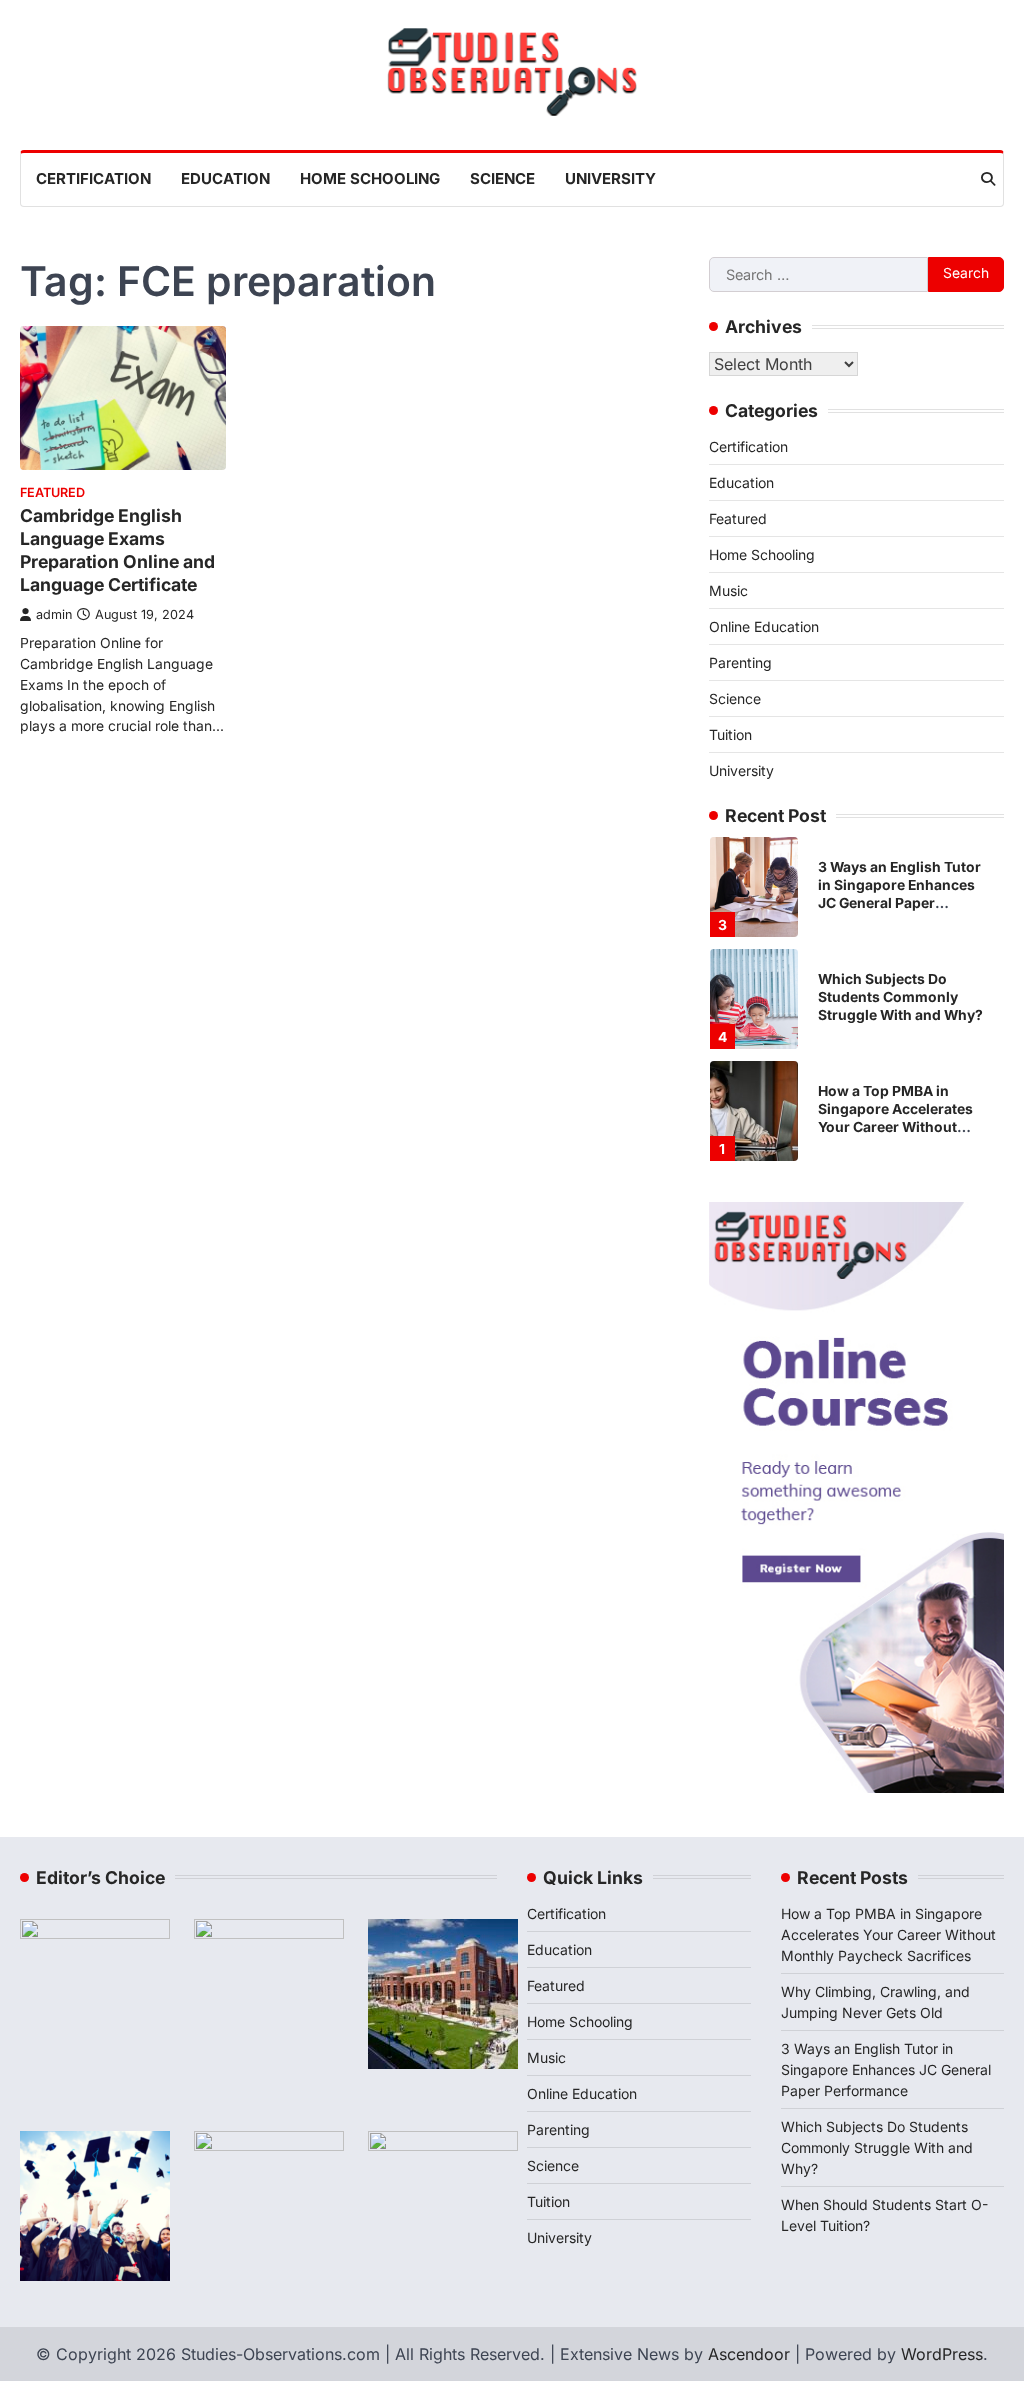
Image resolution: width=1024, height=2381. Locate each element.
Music (728, 590)
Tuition (730, 734)
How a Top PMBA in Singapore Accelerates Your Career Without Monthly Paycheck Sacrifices (895, 1127)
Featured (52, 492)
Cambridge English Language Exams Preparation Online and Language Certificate (117, 550)
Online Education (764, 626)
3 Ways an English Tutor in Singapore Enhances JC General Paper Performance (886, 2069)
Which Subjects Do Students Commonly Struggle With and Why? (900, 997)
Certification (93, 178)
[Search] (988, 179)
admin (54, 614)
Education (225, 178)
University (610, 178)
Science (502, 178)
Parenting (740, 662)
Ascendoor (749, 2354)
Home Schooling (370, 178)
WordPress (942, 2354)
